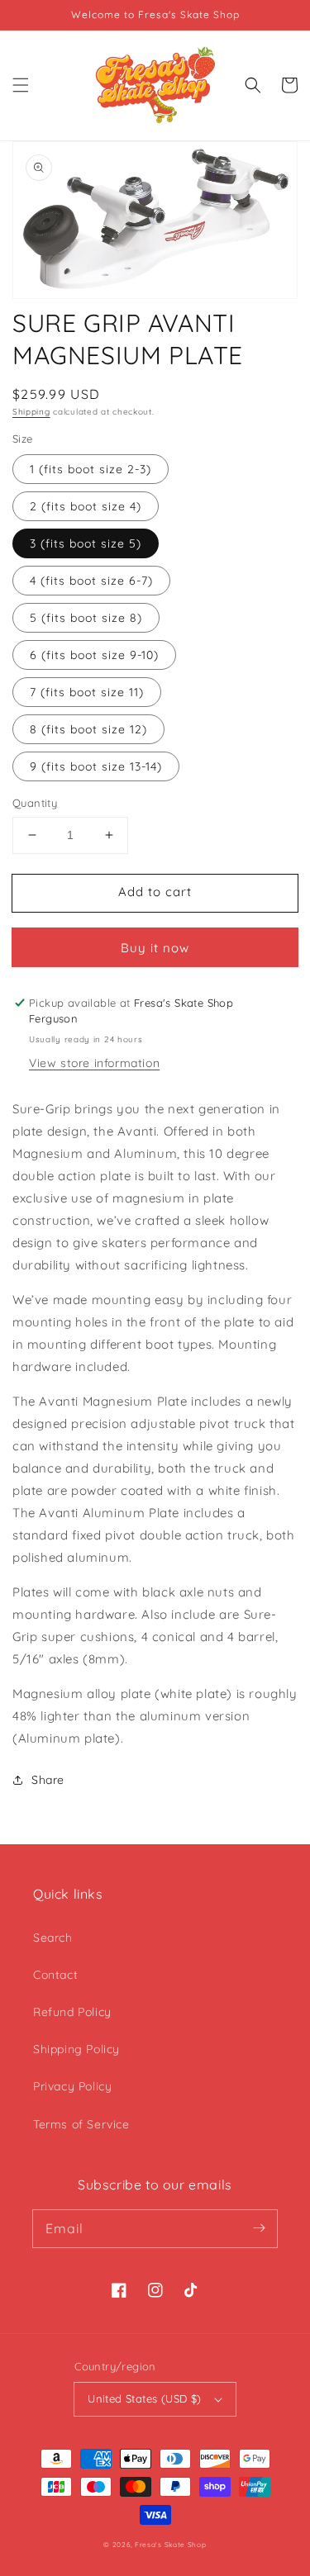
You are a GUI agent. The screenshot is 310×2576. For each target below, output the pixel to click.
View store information (94, 1063)
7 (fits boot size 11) (87, 692)
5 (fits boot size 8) (86, 618)
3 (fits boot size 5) (86, 543)
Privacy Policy (72, 2086)
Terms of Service (81, 2124)
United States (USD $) (144, 2398)
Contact (55, 1975)
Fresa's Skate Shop (171, 2545)
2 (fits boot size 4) (86, 506)
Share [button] (48, 1780)
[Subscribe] (259, 2228)
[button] (21, 85)
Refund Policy (72, 2012)
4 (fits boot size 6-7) (91, 581)
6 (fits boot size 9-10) (94, 655)
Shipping (31, 412)
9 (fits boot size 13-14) (96, 766)
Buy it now (155, 948)
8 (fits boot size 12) (88, 729)
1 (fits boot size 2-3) (91, 469)
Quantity (35, 803)
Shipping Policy (76, 2049)
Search (53, 1938)
